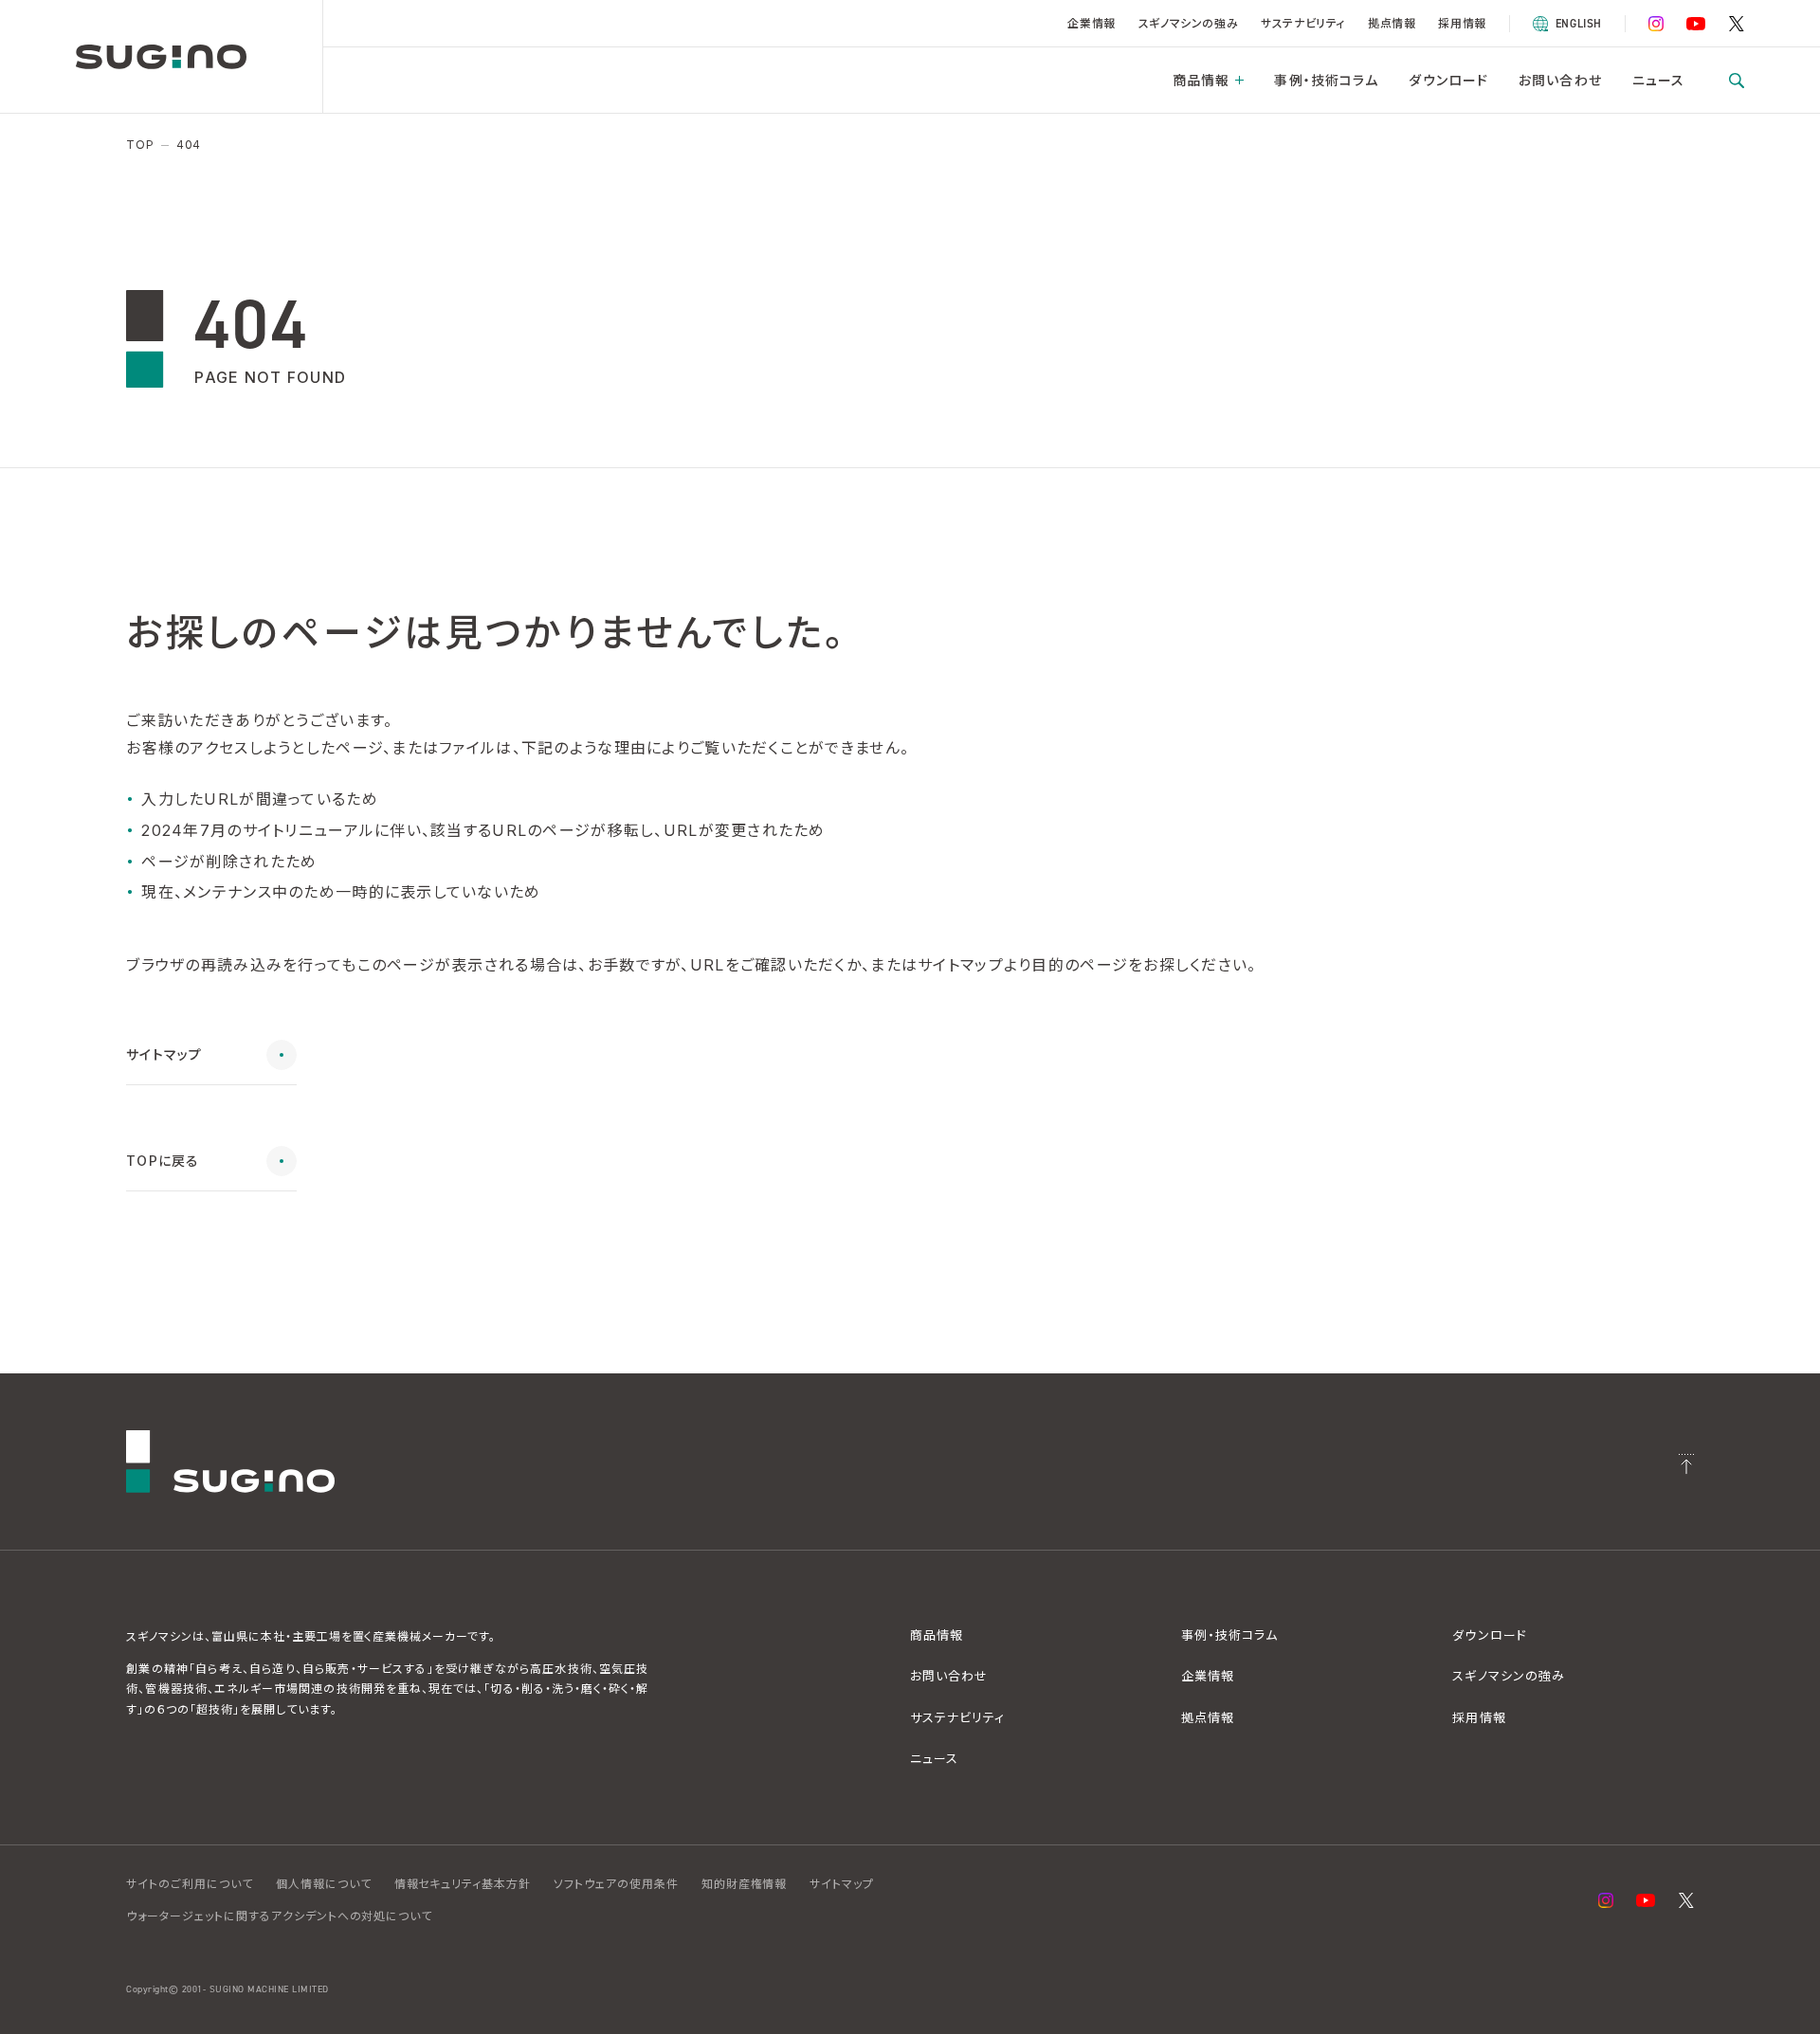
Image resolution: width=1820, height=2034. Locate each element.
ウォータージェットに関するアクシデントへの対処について (279, 1916)
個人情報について (324, 1884)
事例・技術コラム (1326, 80)
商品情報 (1201, 80)
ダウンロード (1448, 80)
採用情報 (1462, 23)
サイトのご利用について (190, 1884)
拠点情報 (1392, 23)
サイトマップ (842, 1884)
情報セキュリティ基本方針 (463, 1884)
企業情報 (1091, 23)
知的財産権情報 (745, 1884)
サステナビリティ (1303, 23)
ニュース (1658, 80)
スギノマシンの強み (1188, 23)
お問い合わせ (1560, 80)
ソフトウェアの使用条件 (616, 1884)
